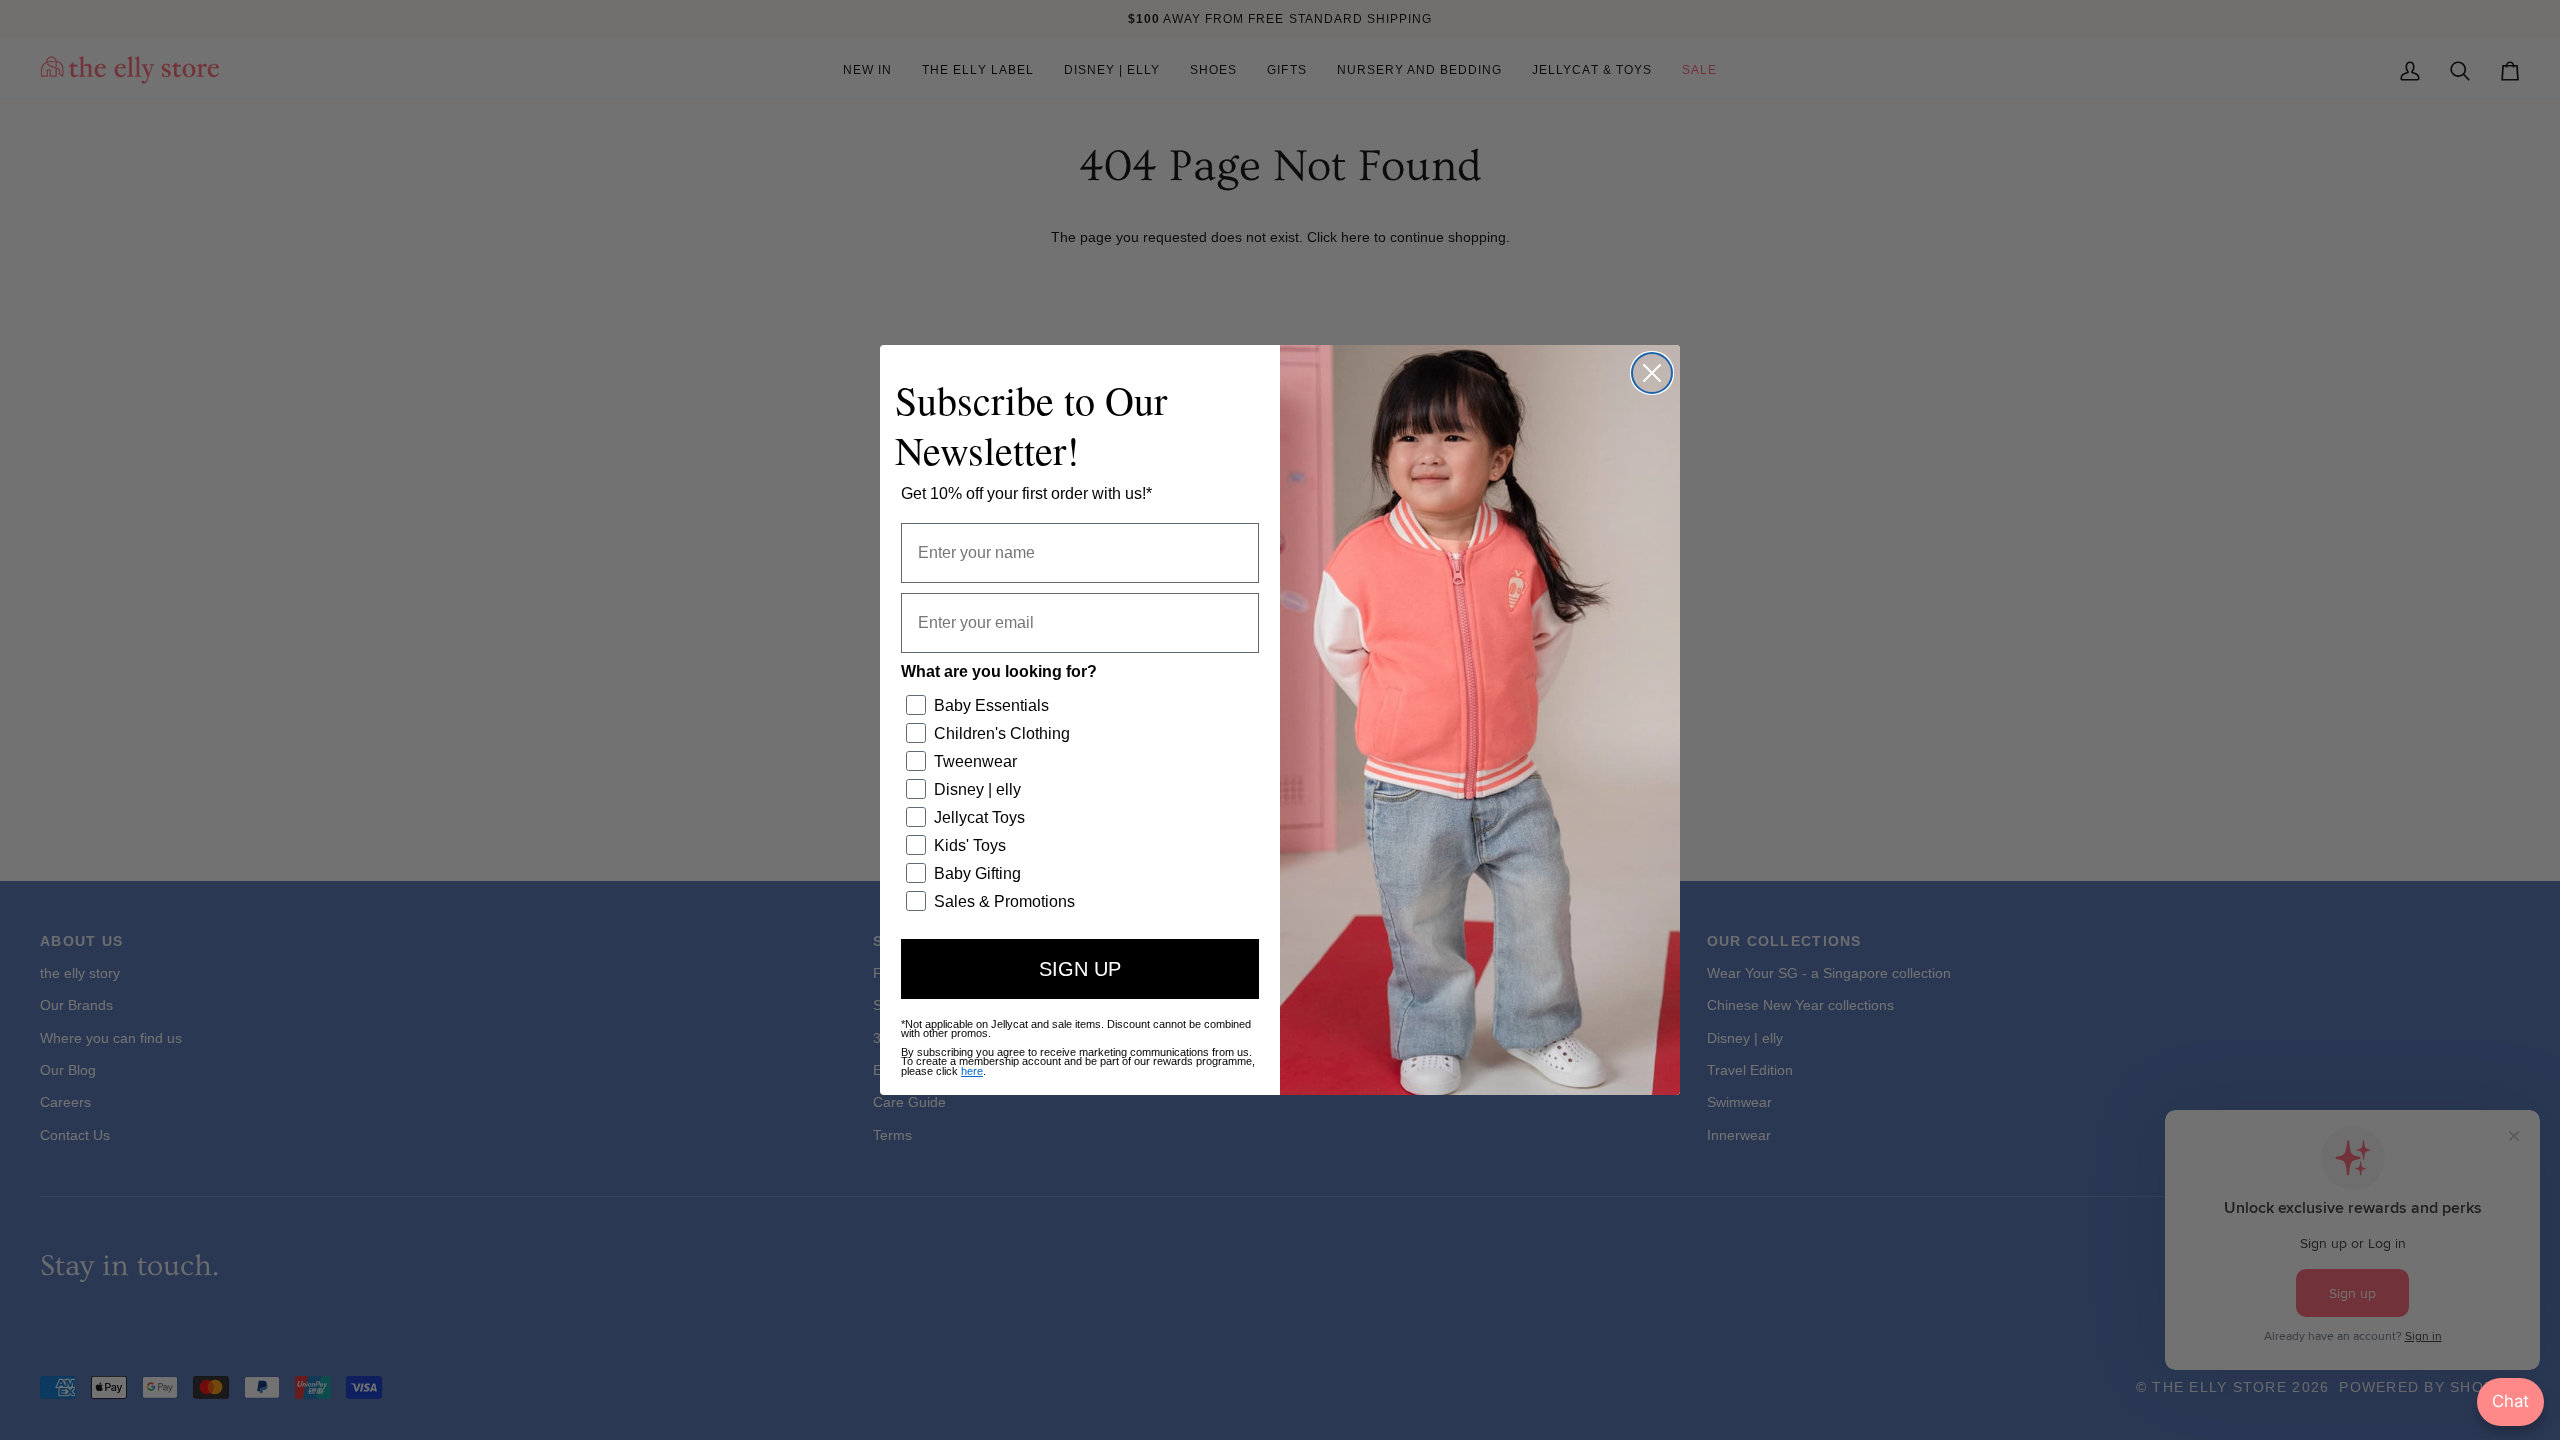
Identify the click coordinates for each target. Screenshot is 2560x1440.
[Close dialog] (1652, 373)
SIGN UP (1080, 969)
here (972, 1071)
